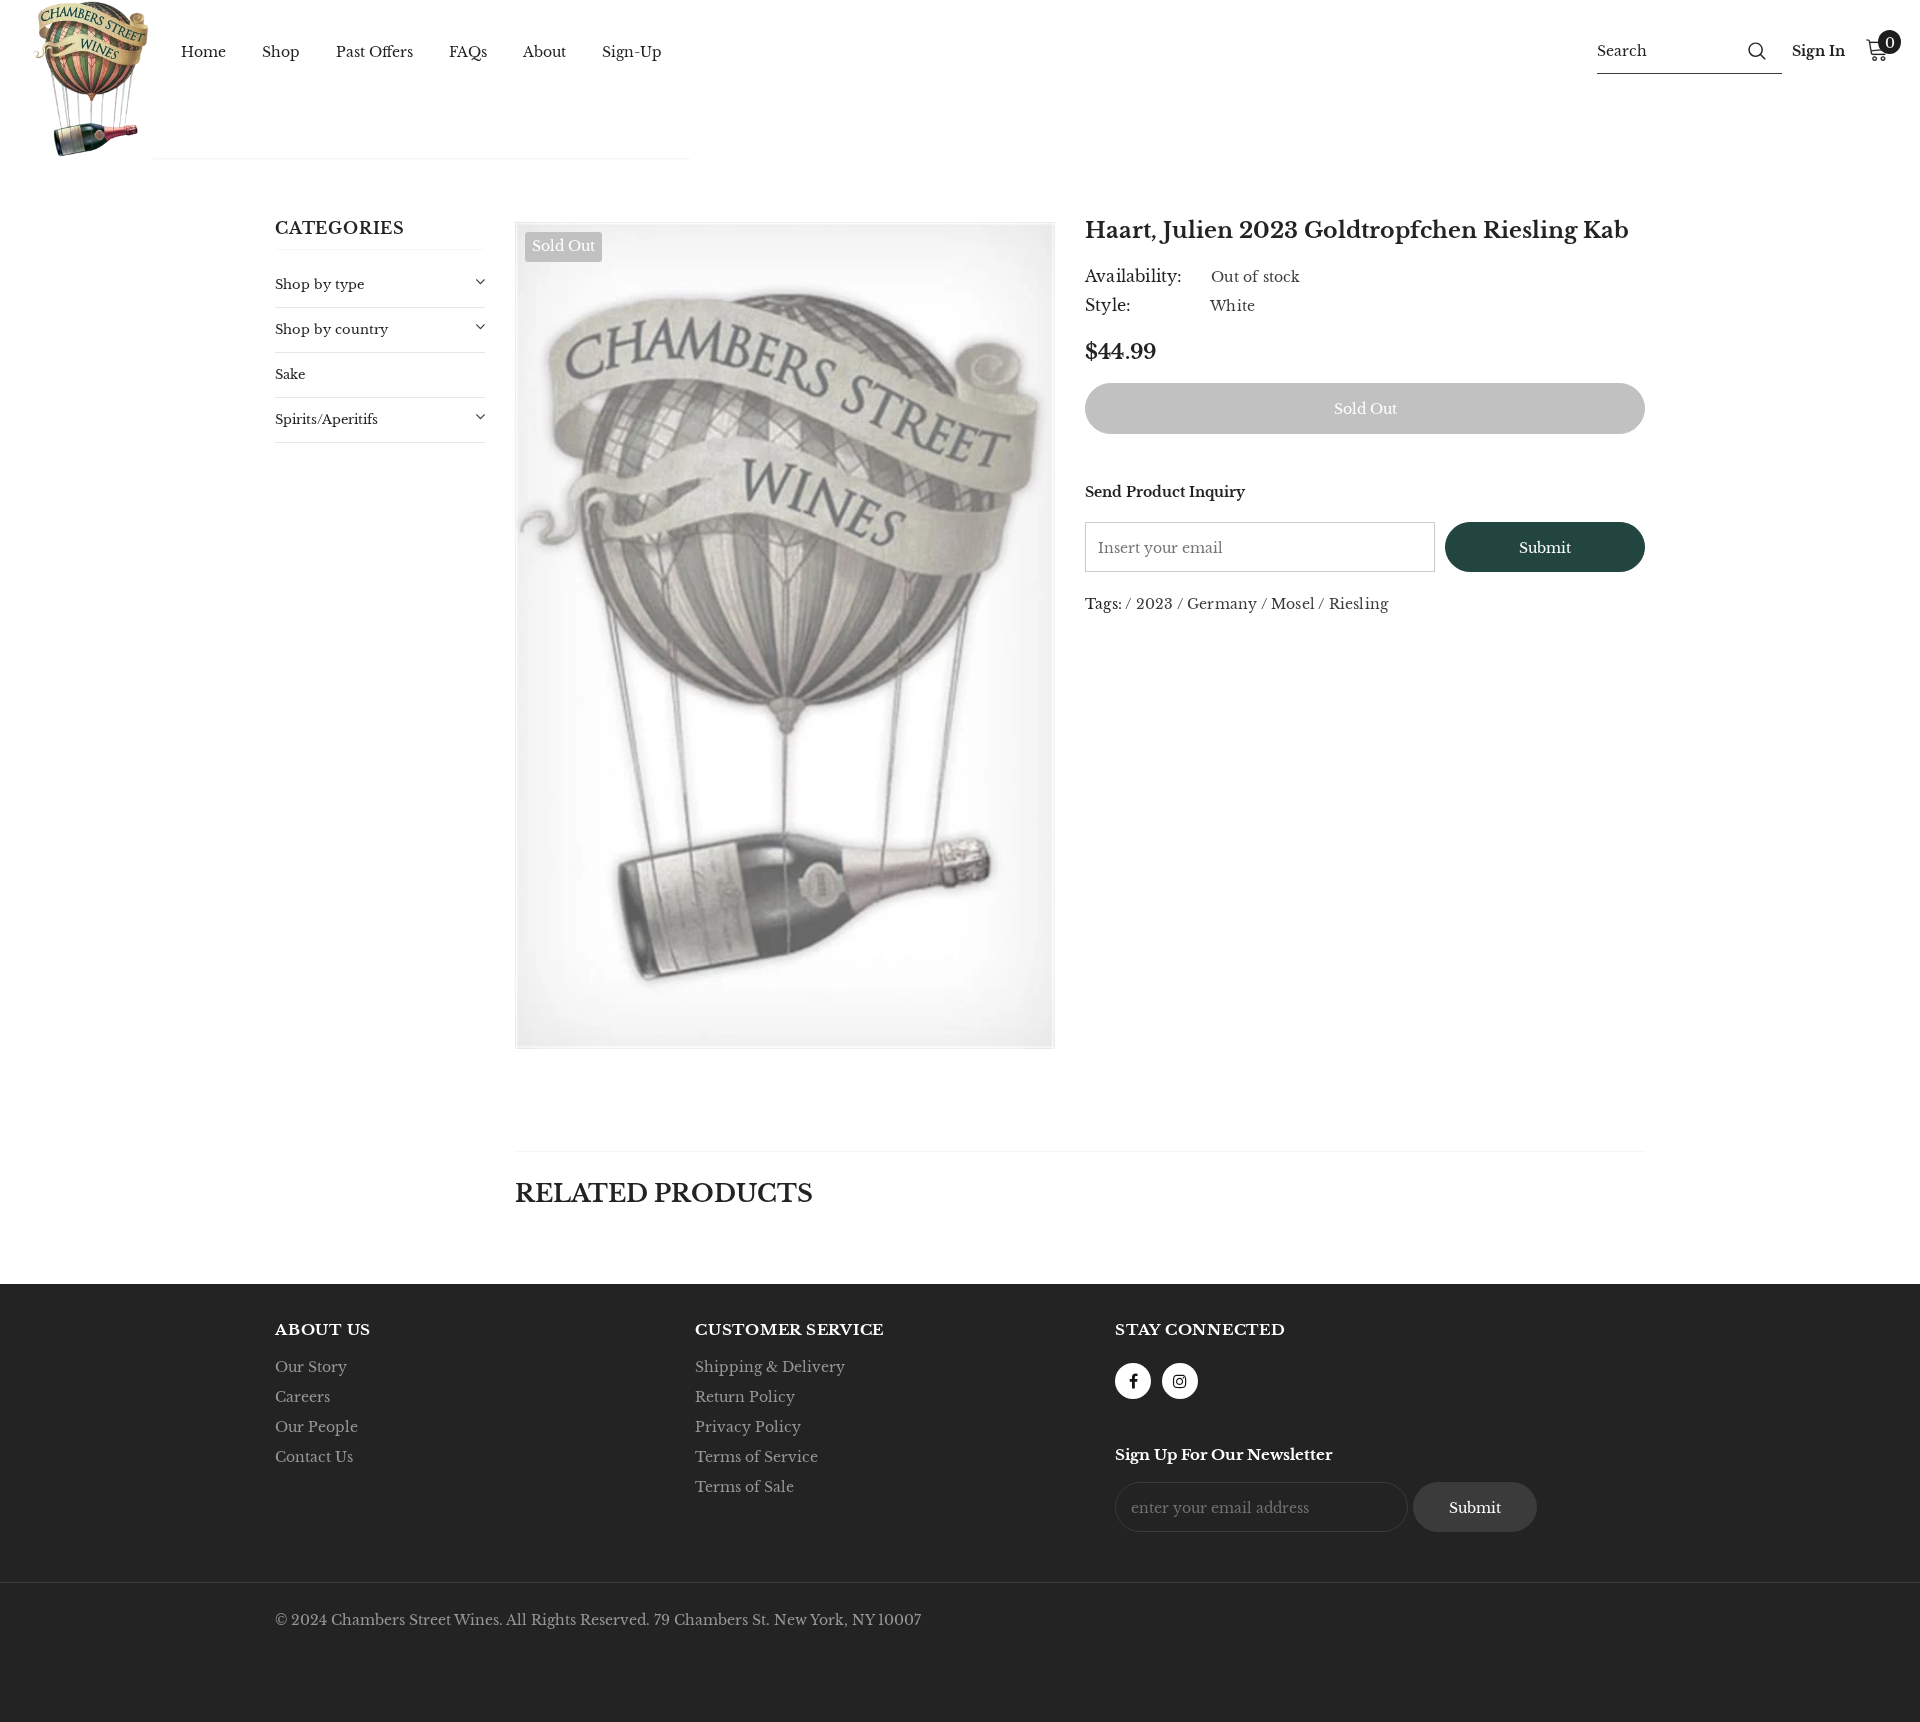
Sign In (1818, 51)
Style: (1108, 305)
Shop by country (331, 329)
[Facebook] (1133, 1381)
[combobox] (1664, 50)
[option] (785, 635)
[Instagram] (1180, 1381)
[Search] (1757, 50)
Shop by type (319, 284)
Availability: (1134, 276)
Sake (290, 374)
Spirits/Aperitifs (326, 419)
